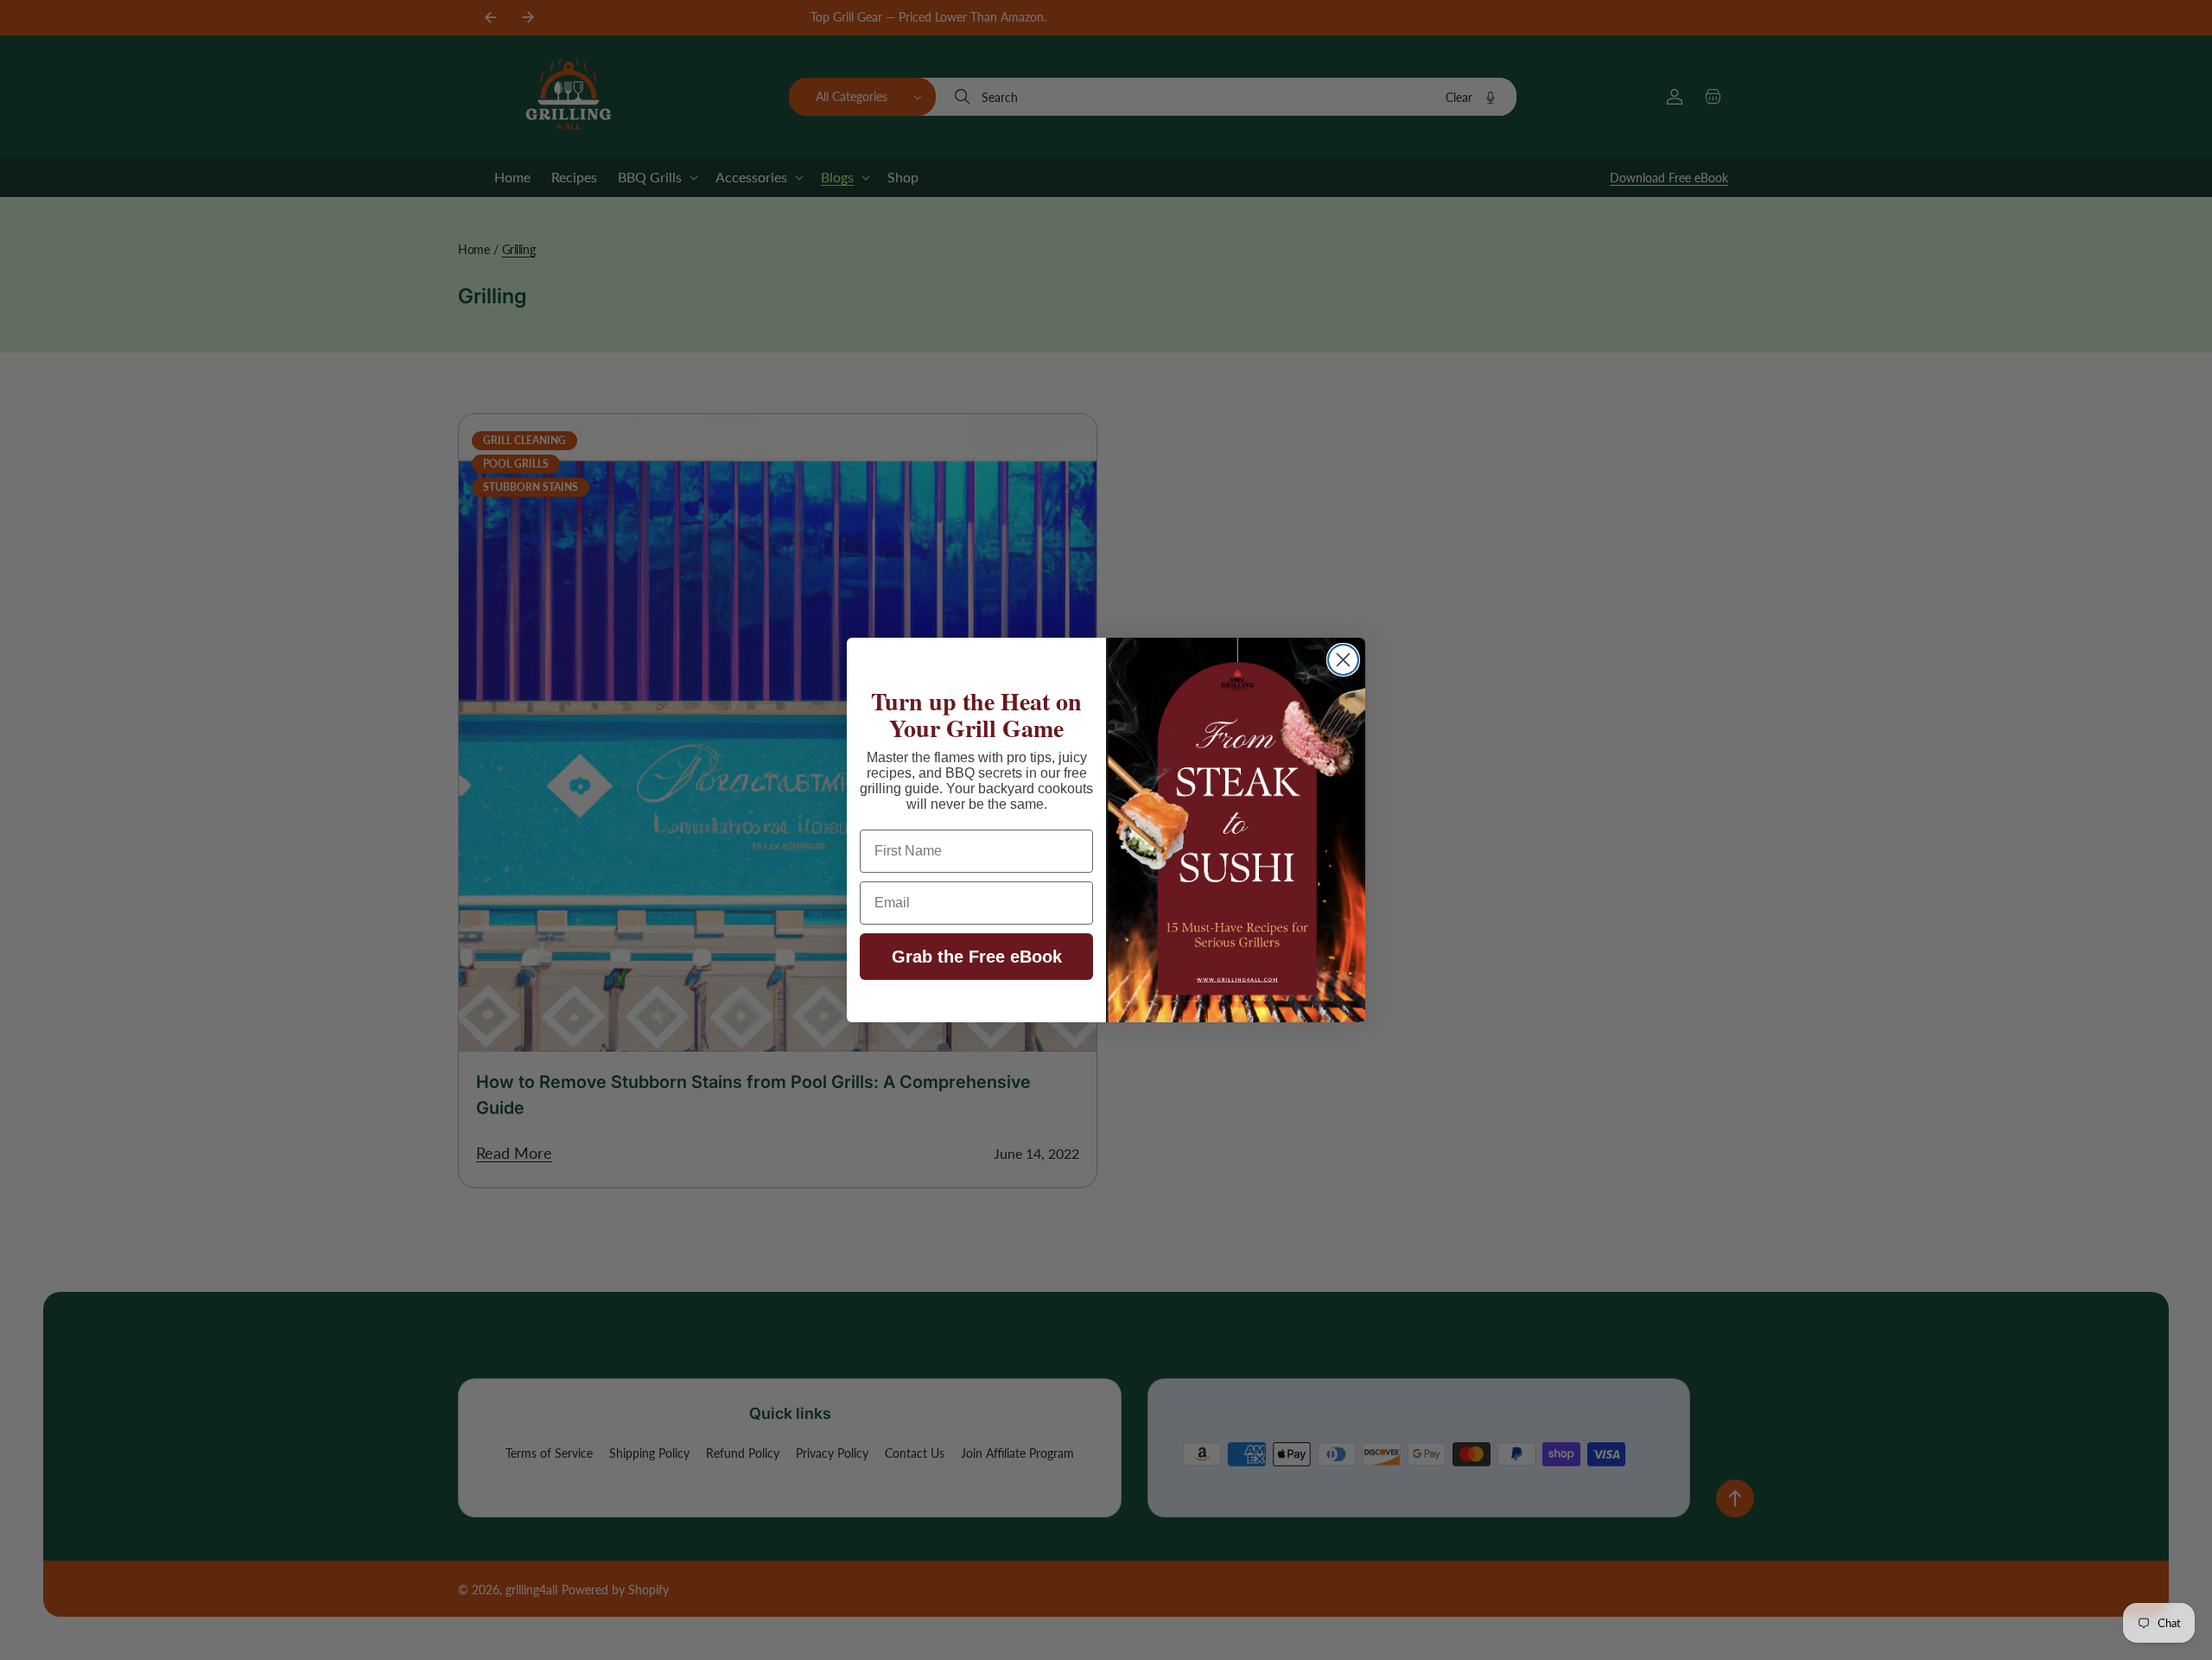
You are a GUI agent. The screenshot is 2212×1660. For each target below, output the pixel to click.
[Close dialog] (1343, 660)
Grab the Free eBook (977, 957)
